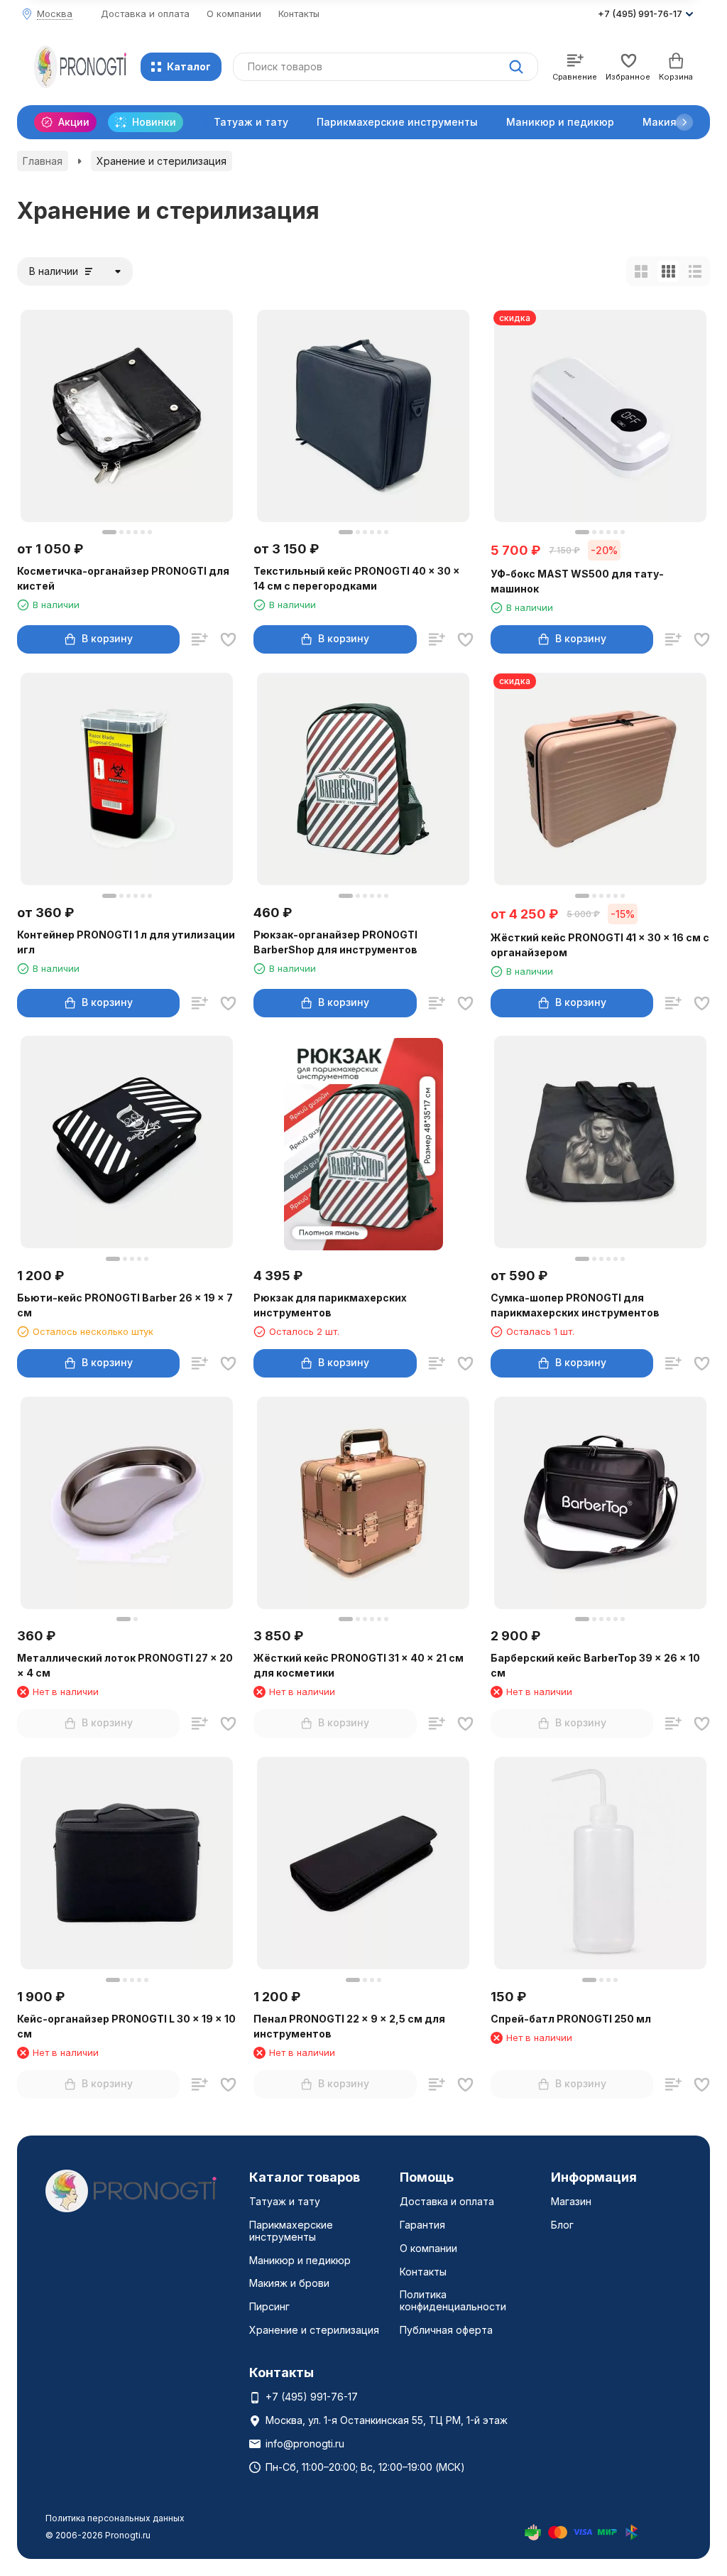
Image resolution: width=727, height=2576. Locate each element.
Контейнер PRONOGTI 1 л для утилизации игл (126, 942)
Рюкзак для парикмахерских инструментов (330, 1305)
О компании (234, 13)
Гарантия (422, 2225)
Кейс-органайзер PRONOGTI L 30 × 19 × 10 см (126, 2026)
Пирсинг (269, 2306)
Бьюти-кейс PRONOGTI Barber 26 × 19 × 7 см (125, 1305)
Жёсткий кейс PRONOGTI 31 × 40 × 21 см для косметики (359, 1665)
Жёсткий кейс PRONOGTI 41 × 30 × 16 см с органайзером (600, 945)
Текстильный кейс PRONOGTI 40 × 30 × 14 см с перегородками (357, 578)
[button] (684, 122)
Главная (43, 161)
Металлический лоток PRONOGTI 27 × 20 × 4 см (125, 1665)
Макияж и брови (289, 2283)
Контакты (299, 13)
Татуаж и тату (251, 122)
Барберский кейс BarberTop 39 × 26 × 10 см (595, 1665)
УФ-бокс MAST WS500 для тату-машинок (577, 581)
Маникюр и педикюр (560, 122)
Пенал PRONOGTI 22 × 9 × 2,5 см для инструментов (349, 2026)
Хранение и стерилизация (314, 2330)
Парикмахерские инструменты (397, 122)
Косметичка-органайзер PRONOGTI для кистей (123, 578)
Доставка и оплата (145, 13)
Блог (562, 2225)
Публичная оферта (446, 2330)
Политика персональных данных (115, 2518)
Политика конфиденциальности (453, 2300)
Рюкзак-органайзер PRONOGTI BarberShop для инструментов (335, 942)
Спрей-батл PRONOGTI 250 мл (571, 2019)
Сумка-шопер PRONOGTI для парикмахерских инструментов (575, 1305)
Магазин (571, 2201)
